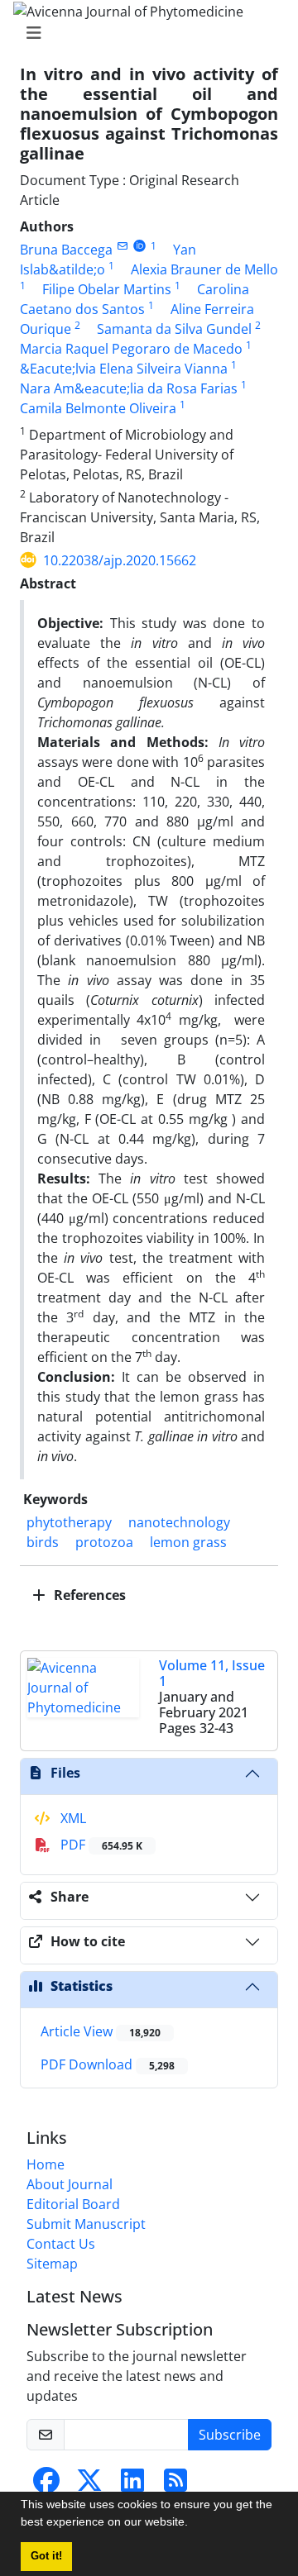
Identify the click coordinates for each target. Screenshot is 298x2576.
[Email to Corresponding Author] (122, 246)
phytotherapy (69, 1522)
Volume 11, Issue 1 (212, 1673)
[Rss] (175, 2485)
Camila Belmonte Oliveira (98, 408)
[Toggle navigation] (144, 33)
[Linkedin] (132, 2485)
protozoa (104, 1542)
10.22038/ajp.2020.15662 (120, 560)
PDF (100, 1845)
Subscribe (230, 2435)
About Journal (70, 2184)
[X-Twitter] (89, 2485)
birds (43, 1542)
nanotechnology (179, 1522)
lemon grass (188, 1542)
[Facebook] (46, 2485)
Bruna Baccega (66, 250)
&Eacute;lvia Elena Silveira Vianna (124, 369)
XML (72, 1818)
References (88, 1595)
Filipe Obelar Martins (107, 289)
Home (46, 2164)
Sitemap (52, 2264)
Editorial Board (73, 2204)
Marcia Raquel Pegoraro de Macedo (131, 349)
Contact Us (61, 2244)
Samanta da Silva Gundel (174, 329)
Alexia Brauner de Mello (204, 269)
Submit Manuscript (86, 2224)
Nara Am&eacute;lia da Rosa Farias (129, 388)
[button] (194, 2524)
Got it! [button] (46, 2556)
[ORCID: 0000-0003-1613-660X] (139, 246)
